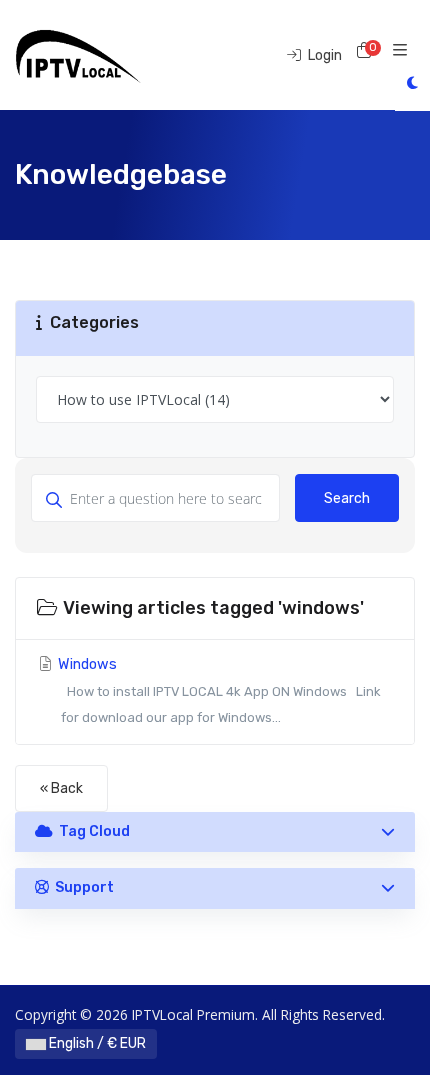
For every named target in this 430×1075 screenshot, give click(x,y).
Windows (217, 690)
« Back (61, 788)
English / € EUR (96, 1043)
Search (347, 498)
